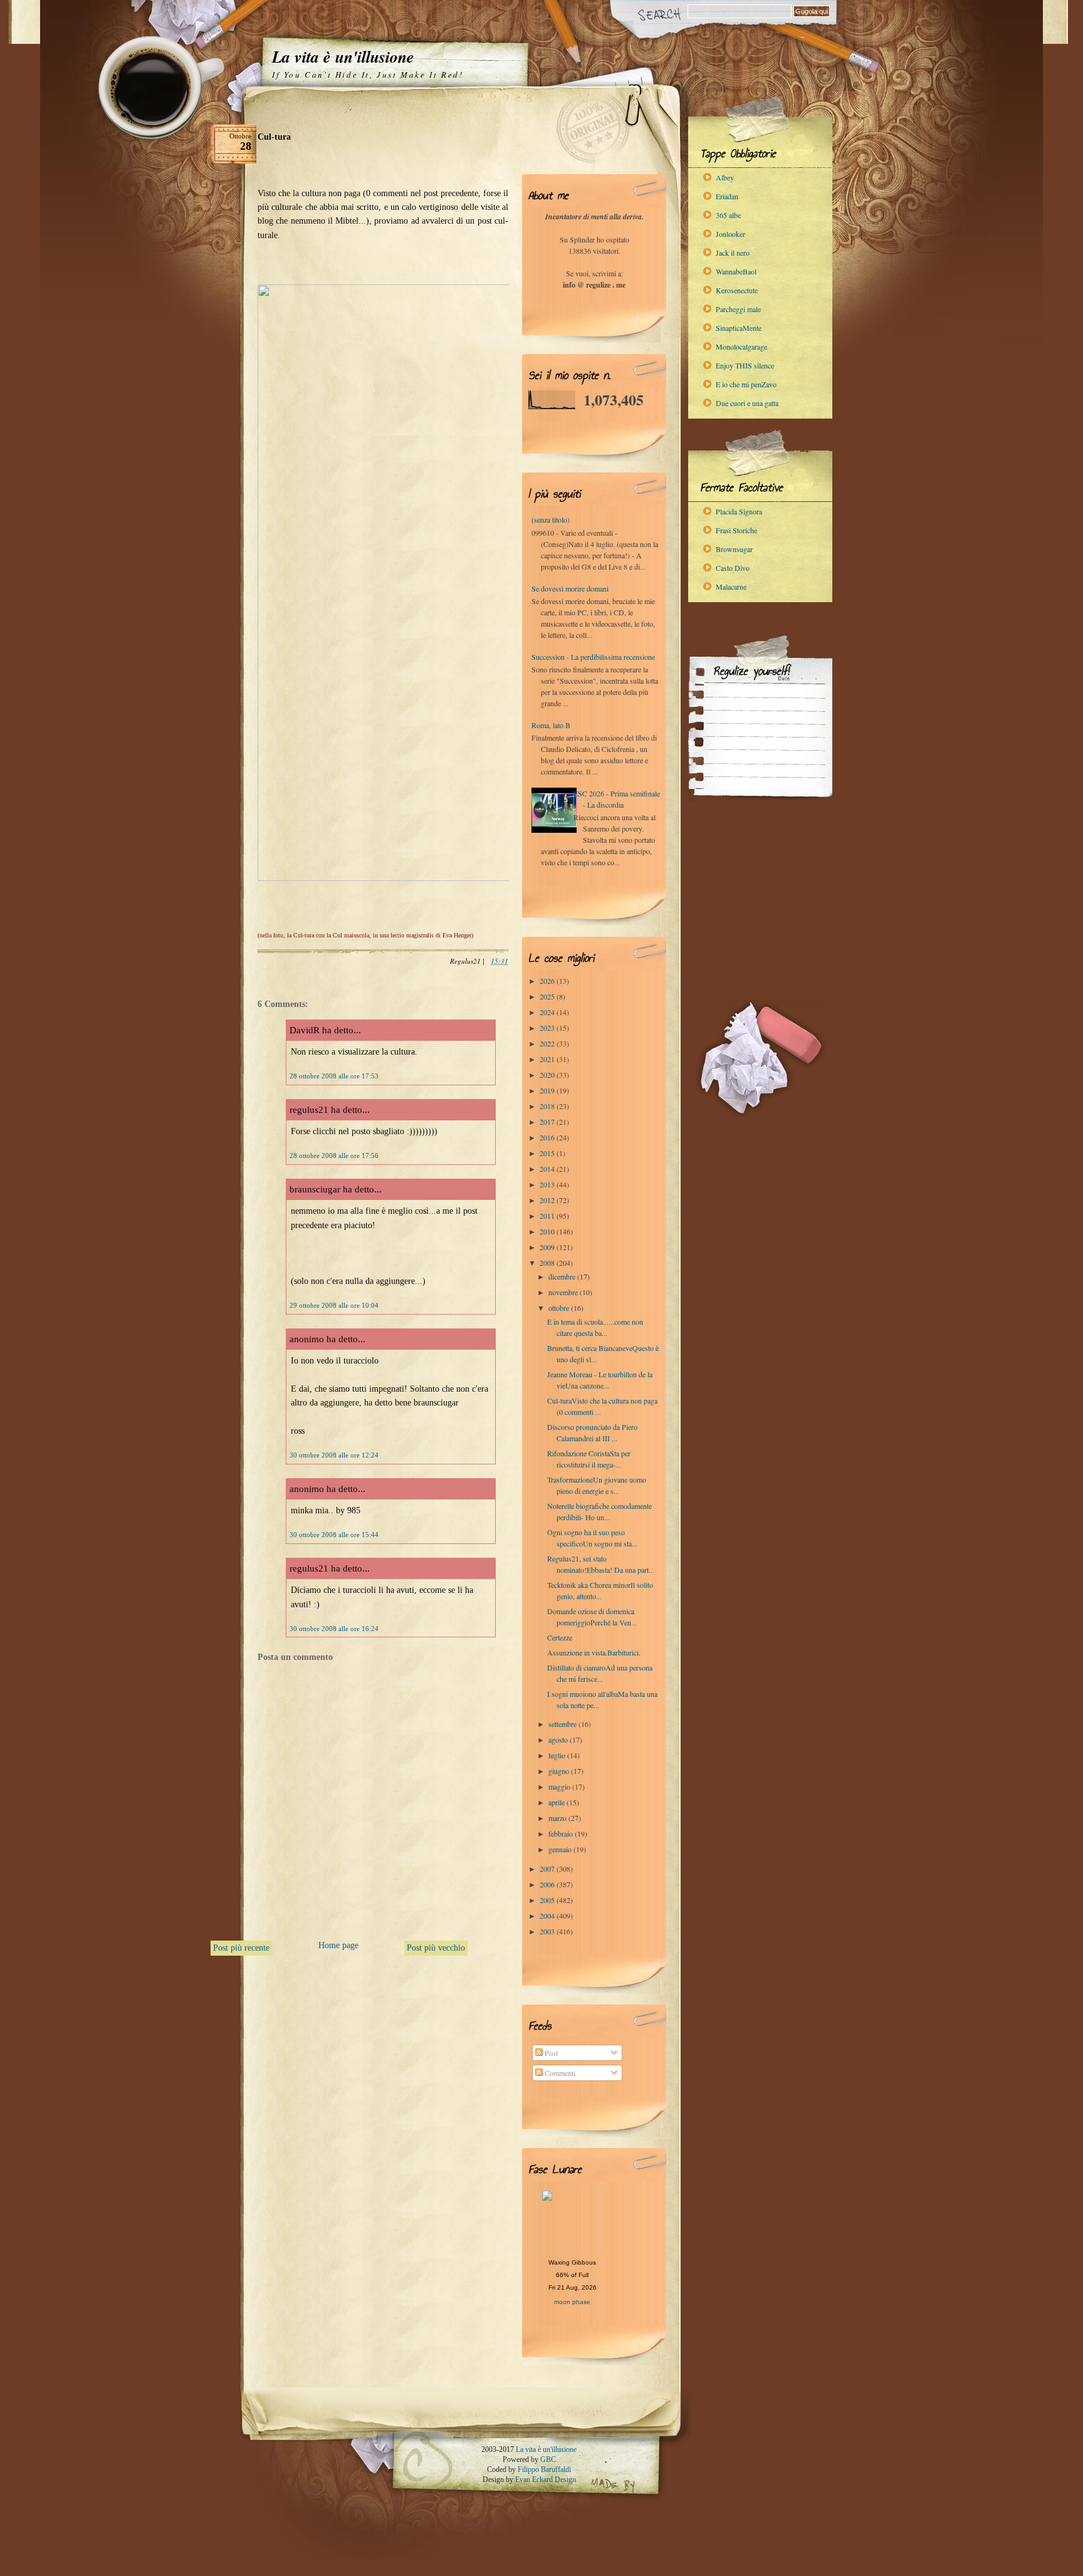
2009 (548, 1247)
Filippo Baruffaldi (544, 2469)
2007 (548, 1869)
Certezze (560, 1637)
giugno (560, 1771)
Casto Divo (733, 568)
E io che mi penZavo (746, 384)
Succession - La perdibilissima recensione (593, 657)
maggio (560, 1786)
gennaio (561, 1849)
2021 (548, 1059)
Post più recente (241, 1948)
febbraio (562, 1833)
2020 (548, 1075)
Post (550, 2053)
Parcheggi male (738, 309)
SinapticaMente (739, 328)
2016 (548, 1137)
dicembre (563, 1276)
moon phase (572, 2302)
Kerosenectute (737, 290)
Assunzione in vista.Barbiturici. (594, 1652)
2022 (548, 1043)
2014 (548, 1169)
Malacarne (731, 587)
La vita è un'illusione (343, 56)
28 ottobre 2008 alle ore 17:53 (334, 1076)
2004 (548, 1916)
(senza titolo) (551, 519)
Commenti (559, 2073)
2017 (548, 1122)
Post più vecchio (436, 1948)
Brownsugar (734, 549)
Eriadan (727, 196)
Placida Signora (739, 511)
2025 (548, 996)
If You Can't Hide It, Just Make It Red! (368, 75)
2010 (548, 1231)
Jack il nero (733, 253)
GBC (548, 2459)
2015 (548, 1153)
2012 (548, 1200)
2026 (548, 981)
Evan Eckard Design (546, 2480)
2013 (548, 1184)
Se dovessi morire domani (570, 588)
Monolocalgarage (741, 347)
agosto (559, 1739)
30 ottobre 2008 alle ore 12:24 (334, 1455)
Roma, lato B (551, 725)
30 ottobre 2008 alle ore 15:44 (334, 1535)
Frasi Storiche (736, 530)
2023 (548, 1028)
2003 (548, 1931)
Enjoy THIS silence (745, 365)
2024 (548, 1012)
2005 (548, 1900)
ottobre (560, 1308)
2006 (548, 1884)
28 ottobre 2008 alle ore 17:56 (334, 1155)
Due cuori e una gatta (747, 403)
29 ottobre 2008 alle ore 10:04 (334, 1305)
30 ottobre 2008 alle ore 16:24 (334, 1629)
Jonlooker (730, 234)
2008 (548, 1263)
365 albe (728, 215)
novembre (564, 1292)
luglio (558, 1755)
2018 (548, 1106)
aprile (557, 1802)
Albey (725, 177)
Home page (338, 1945)
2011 (548, 1216)
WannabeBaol (736, 271)
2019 (548, 1090)
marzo (558, 1818)
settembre (563, 1724)
